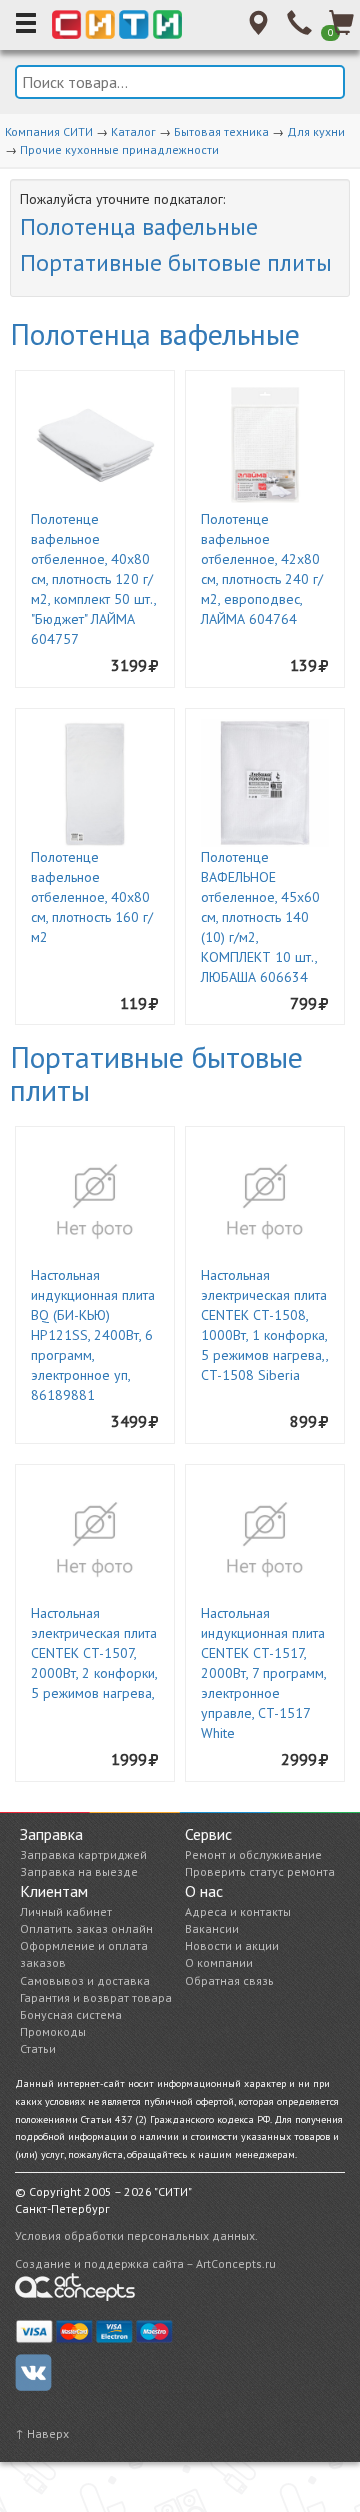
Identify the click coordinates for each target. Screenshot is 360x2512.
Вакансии (212, 1928)
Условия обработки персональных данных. (136, 2235)
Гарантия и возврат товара (96, 1997)
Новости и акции (232, 1945)
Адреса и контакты (238, 1911)
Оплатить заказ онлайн (86, 1928)
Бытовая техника (221, 131)
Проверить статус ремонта (260, 1871)
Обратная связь (229, 1980)
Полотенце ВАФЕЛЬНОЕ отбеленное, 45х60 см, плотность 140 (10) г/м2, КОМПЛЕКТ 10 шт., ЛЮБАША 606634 (260, 917)
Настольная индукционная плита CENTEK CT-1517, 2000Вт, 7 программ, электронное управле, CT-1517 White (263, 1673)
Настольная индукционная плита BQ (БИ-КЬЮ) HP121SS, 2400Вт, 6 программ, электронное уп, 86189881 (93, 1335)
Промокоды (53, 2031)
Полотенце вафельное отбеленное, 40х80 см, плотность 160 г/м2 (92, 897)
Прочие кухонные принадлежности (119, 149)
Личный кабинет (66, 1911)
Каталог (133, 131)
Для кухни (316, 131)
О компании (219, 1962)
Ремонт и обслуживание (253, 1854)
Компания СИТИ (49, 131)
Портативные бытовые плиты (176, 262)
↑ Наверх (42, 2433)
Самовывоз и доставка (85, 1980)
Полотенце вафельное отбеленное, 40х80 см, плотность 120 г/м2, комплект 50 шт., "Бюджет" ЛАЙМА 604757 (93, 579)
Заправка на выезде (79, 1871)
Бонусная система (71, 2014)
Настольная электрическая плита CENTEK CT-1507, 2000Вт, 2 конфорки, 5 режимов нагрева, (94, 1653)
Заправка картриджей (83, 1854)
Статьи (38, 2048)
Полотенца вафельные (139, 226)
